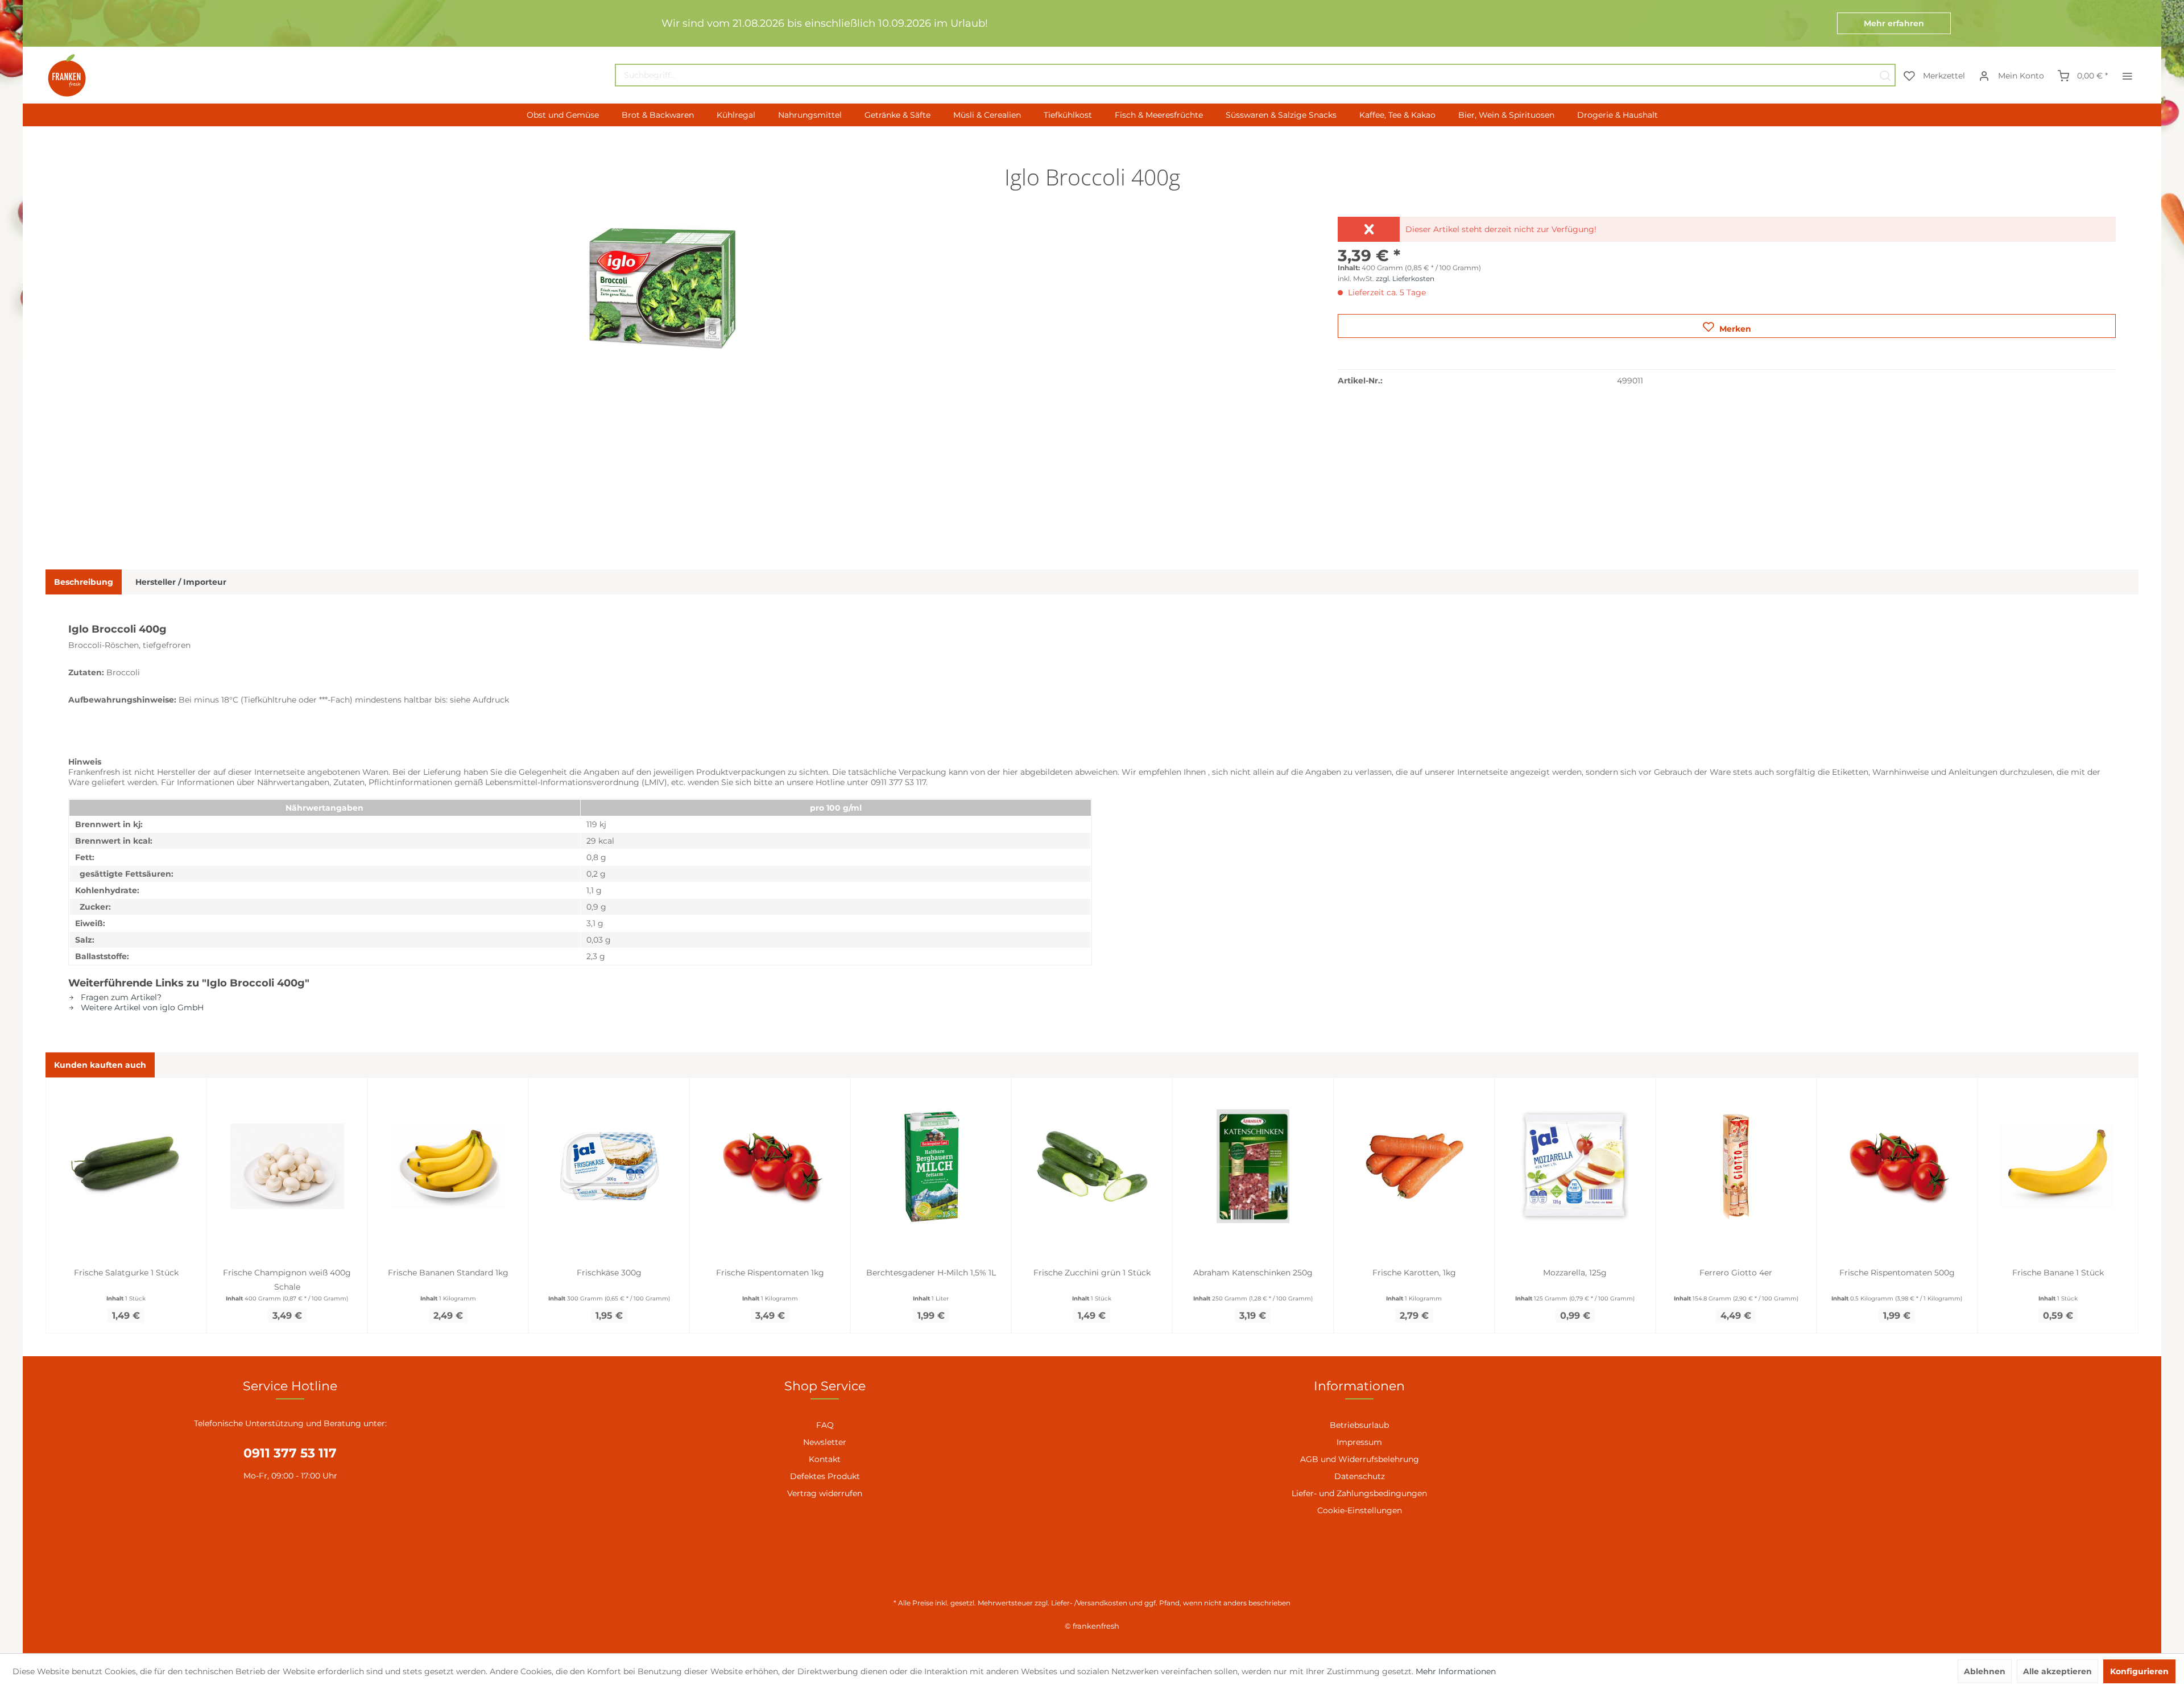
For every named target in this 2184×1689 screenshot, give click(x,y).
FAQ (825, 1425)
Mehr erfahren (1894, 23)
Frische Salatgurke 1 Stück (126, 1273)
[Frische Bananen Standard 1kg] (448, 1166)
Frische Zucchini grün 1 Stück (1092, 1273)
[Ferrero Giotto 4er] (1736, 1166)
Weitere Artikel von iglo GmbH (141, 1007)
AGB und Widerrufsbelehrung (1360, 1459)
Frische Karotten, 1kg (1414, 1273)
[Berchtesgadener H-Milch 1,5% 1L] (931, 1166)
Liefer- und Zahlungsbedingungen (1359, 1493)
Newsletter (825, 1442)
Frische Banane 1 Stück (2058, 1273)
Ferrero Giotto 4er (1736, 1273)
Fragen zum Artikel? (120, 997)
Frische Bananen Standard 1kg (448, 1273)
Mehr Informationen (1456, 1671)
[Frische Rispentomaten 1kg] (770, 1166)
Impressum (1359, 1442)
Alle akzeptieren (2057, 1671)
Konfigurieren (2139, 1671)
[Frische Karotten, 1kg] (1414, 1166)
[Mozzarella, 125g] (1575, 1166)
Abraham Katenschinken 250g (1253, 1273)
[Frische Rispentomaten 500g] (1897, 1166)
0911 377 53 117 (290, 1453)
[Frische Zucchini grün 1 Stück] (1092, 1166)
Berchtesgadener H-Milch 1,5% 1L (931, 1273)
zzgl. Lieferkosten (1405, 278)
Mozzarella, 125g (1575, 1273)
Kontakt (825, 1459)
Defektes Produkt (825, 1476)
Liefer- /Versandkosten (1089, 1603)
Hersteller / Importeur (181, 582)
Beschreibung (84, 582)
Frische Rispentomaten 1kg (770, 1273)
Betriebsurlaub (1359, 1425)
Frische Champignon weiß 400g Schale (287, 1280)
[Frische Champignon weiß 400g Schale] (287, 1166)
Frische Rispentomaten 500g (1897, 1273)
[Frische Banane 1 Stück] (2058, 1166)
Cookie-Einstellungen (1360, 1510)
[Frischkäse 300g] (609, 1166)
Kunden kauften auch (100, 1065)
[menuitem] (1255, 75)
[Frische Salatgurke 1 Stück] (126, 1166)
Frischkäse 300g (609, 1273)
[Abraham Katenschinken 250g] (1253, 1166)
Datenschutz (1360, 1476)
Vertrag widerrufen (825, 1493)
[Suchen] (1885, 75)
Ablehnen (1985, 1671)
